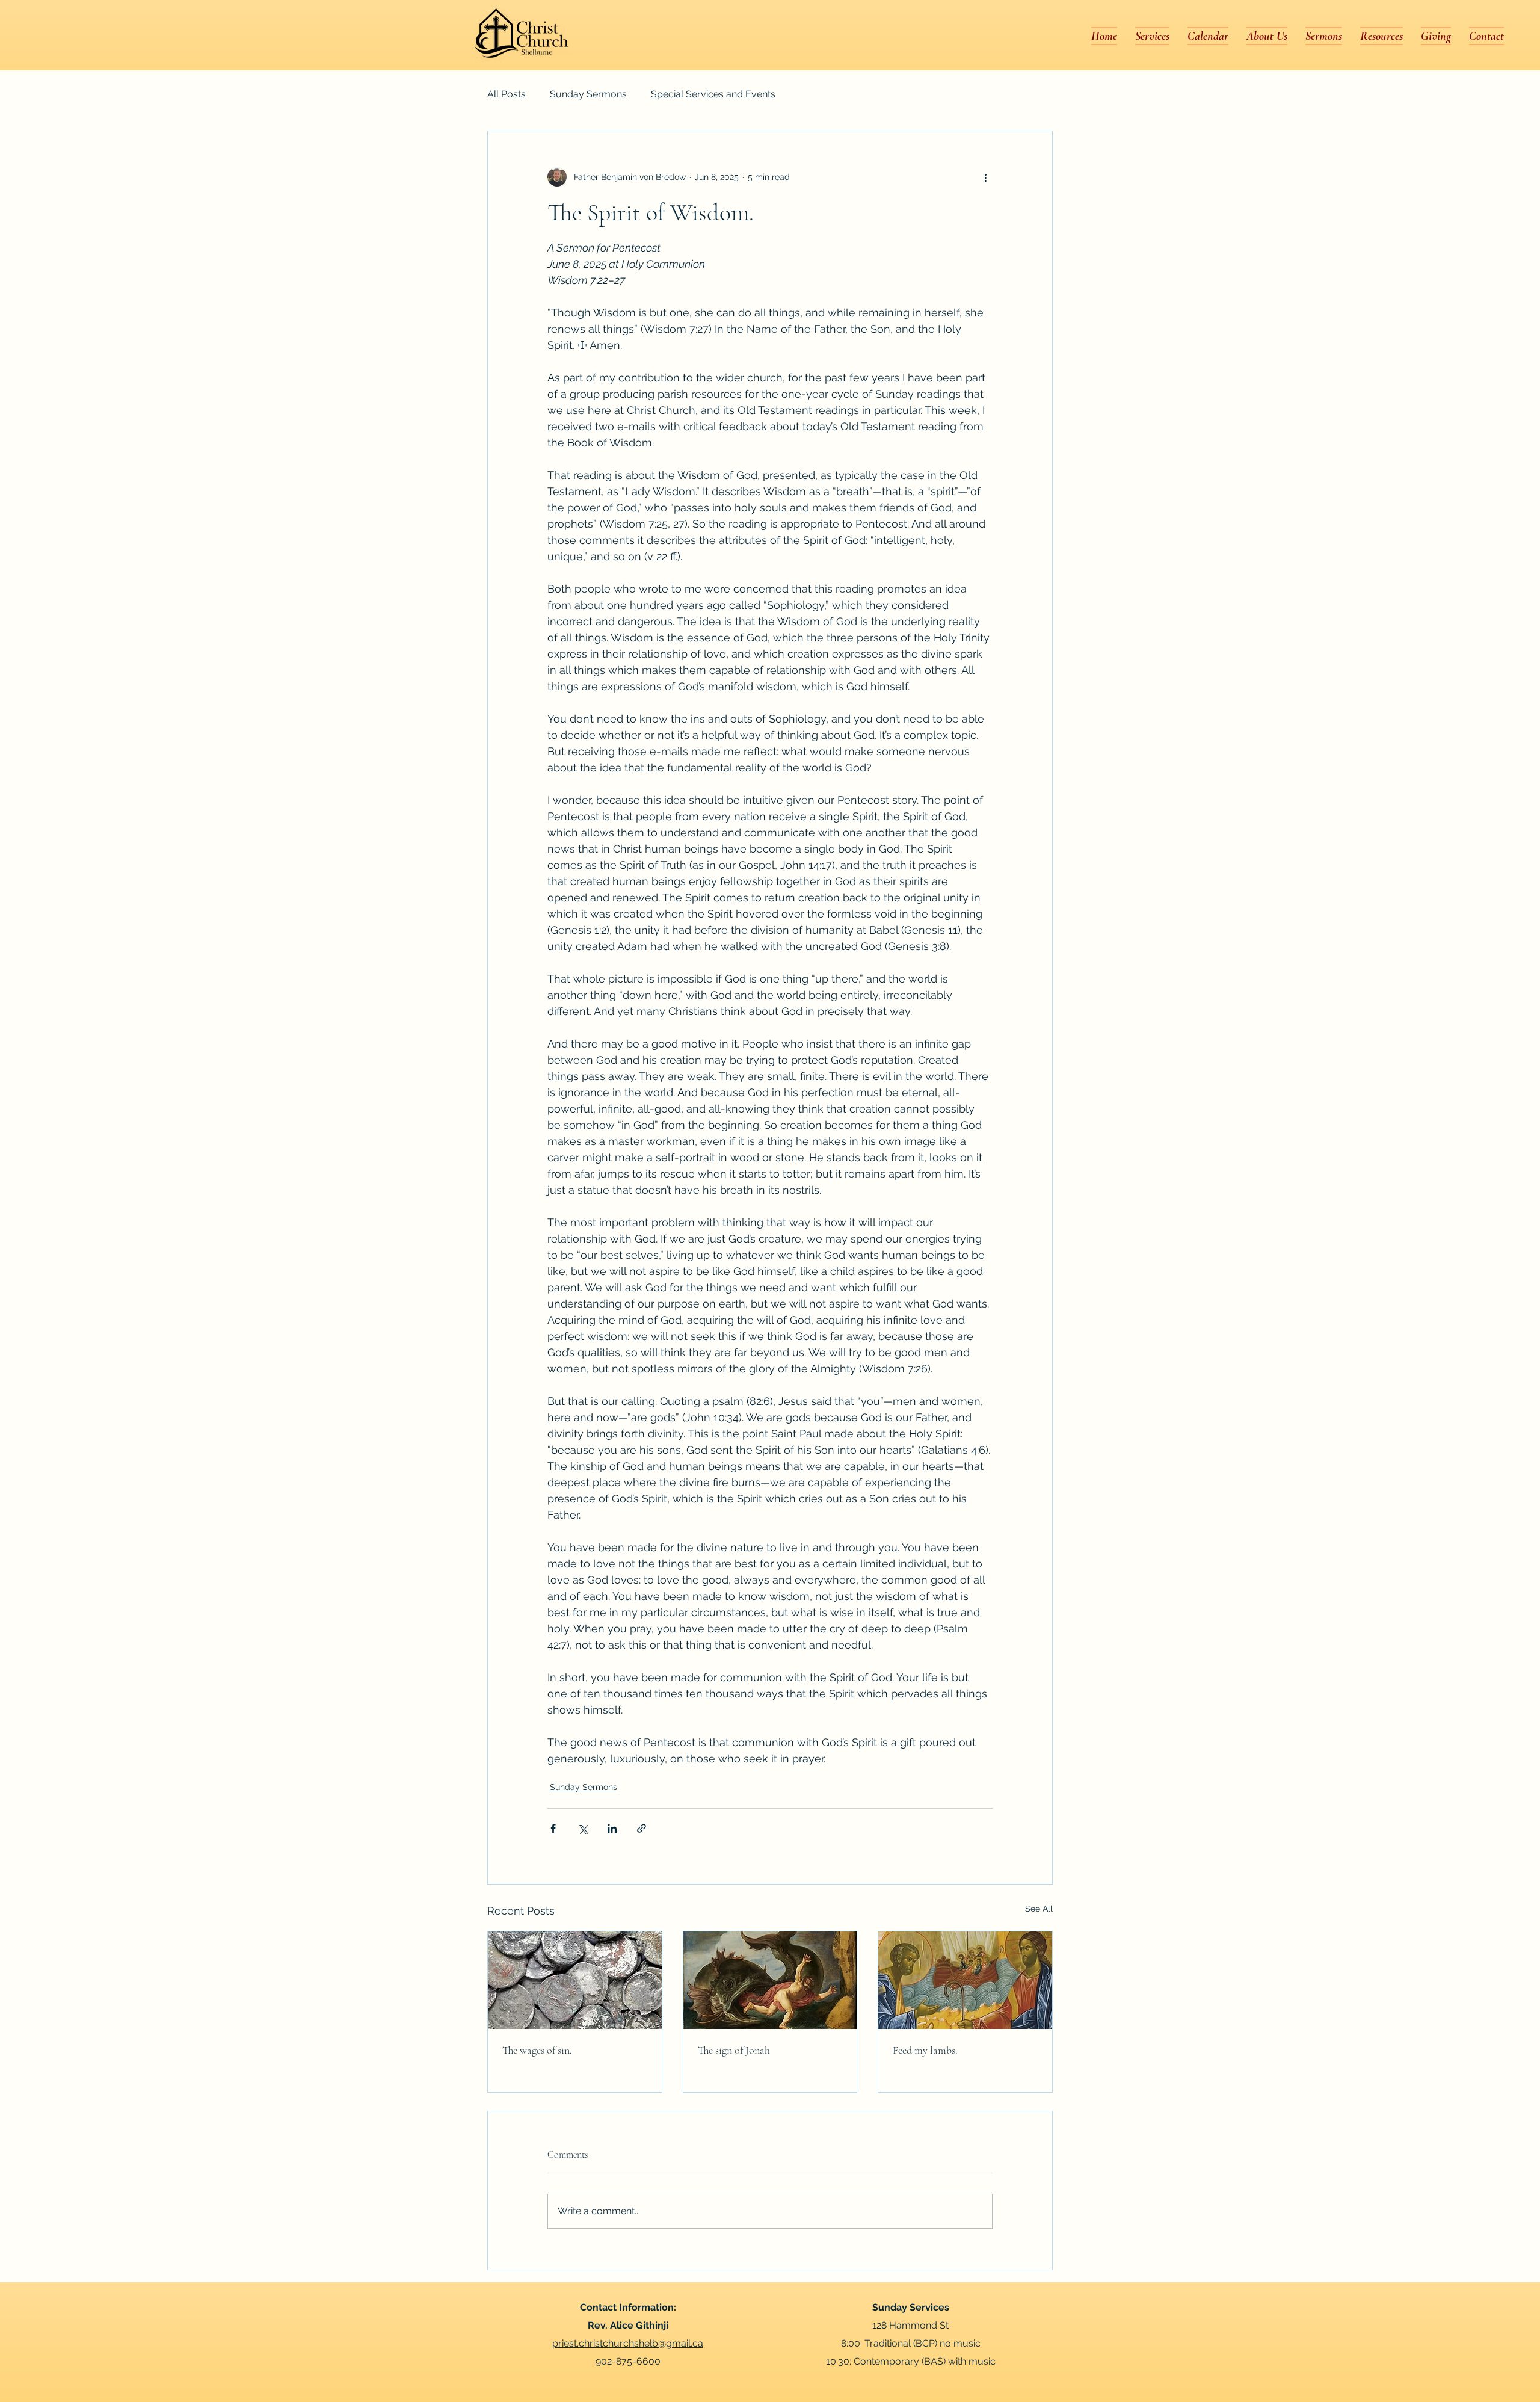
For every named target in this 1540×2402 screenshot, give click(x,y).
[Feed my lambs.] (965, 1980)
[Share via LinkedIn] (612, 1828)
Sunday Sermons (588, 94)
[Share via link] (642, 1828)
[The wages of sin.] (575, 1980)
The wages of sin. (537, 2050)
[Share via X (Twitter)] (583, 1828)
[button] (1267, 36)
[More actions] (985, 177)
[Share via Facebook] (553, 1828)
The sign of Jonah (734, 2050)
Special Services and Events (713, 94)
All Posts (507, 94)
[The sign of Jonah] (770, 1980)
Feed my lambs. (925, 2050)
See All (1039, 1909)
